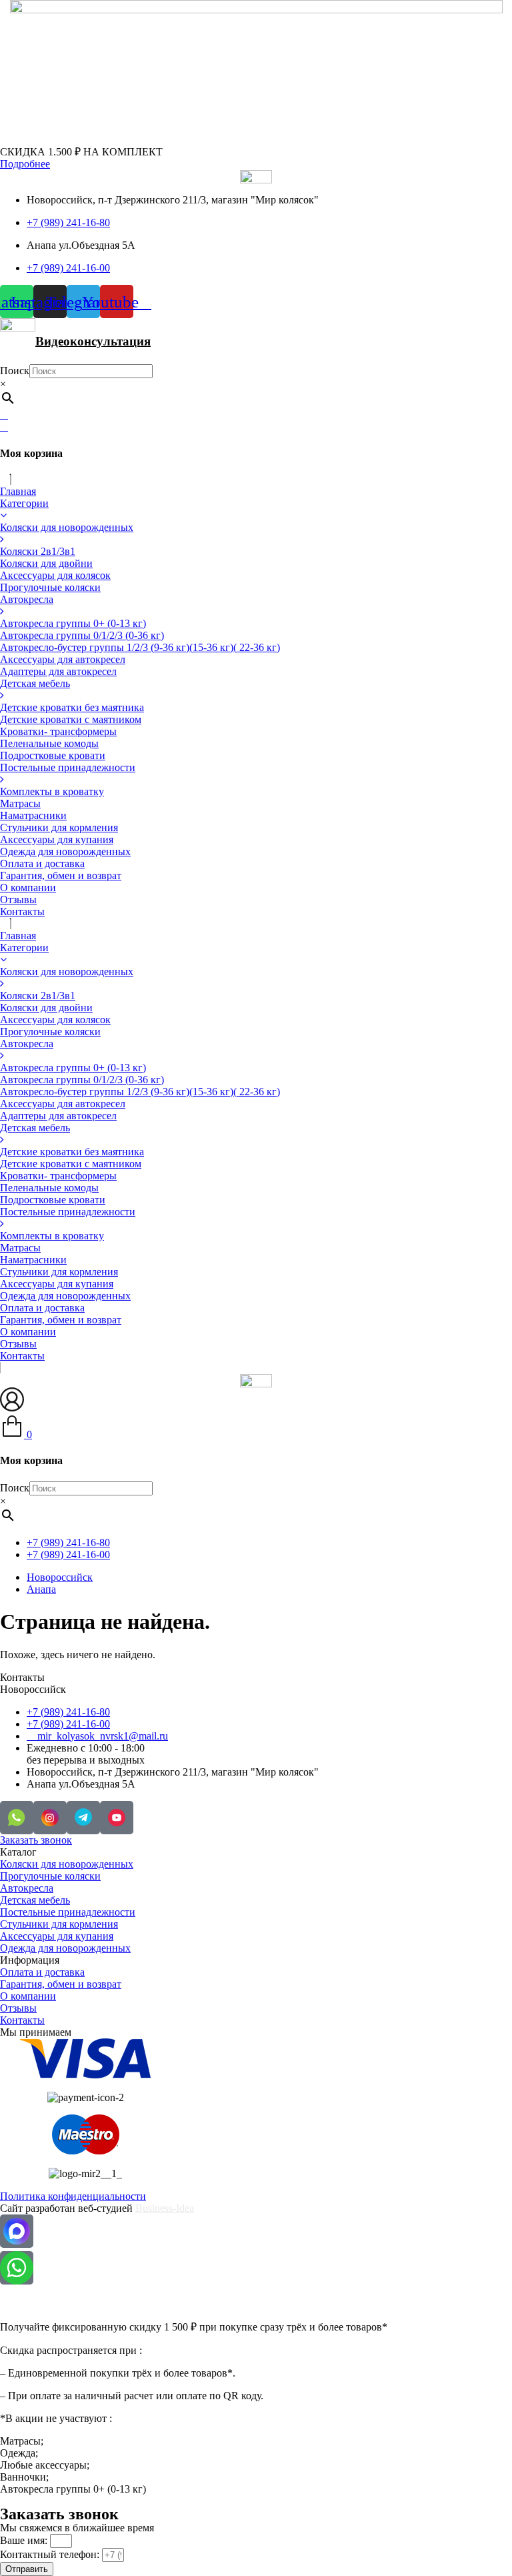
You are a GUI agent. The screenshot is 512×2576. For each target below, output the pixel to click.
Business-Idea (165, 2208)
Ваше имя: (25, 2540)
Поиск (15, 371)
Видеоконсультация (93, 341)
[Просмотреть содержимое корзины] (4, 427)
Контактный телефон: (51, 2554)
